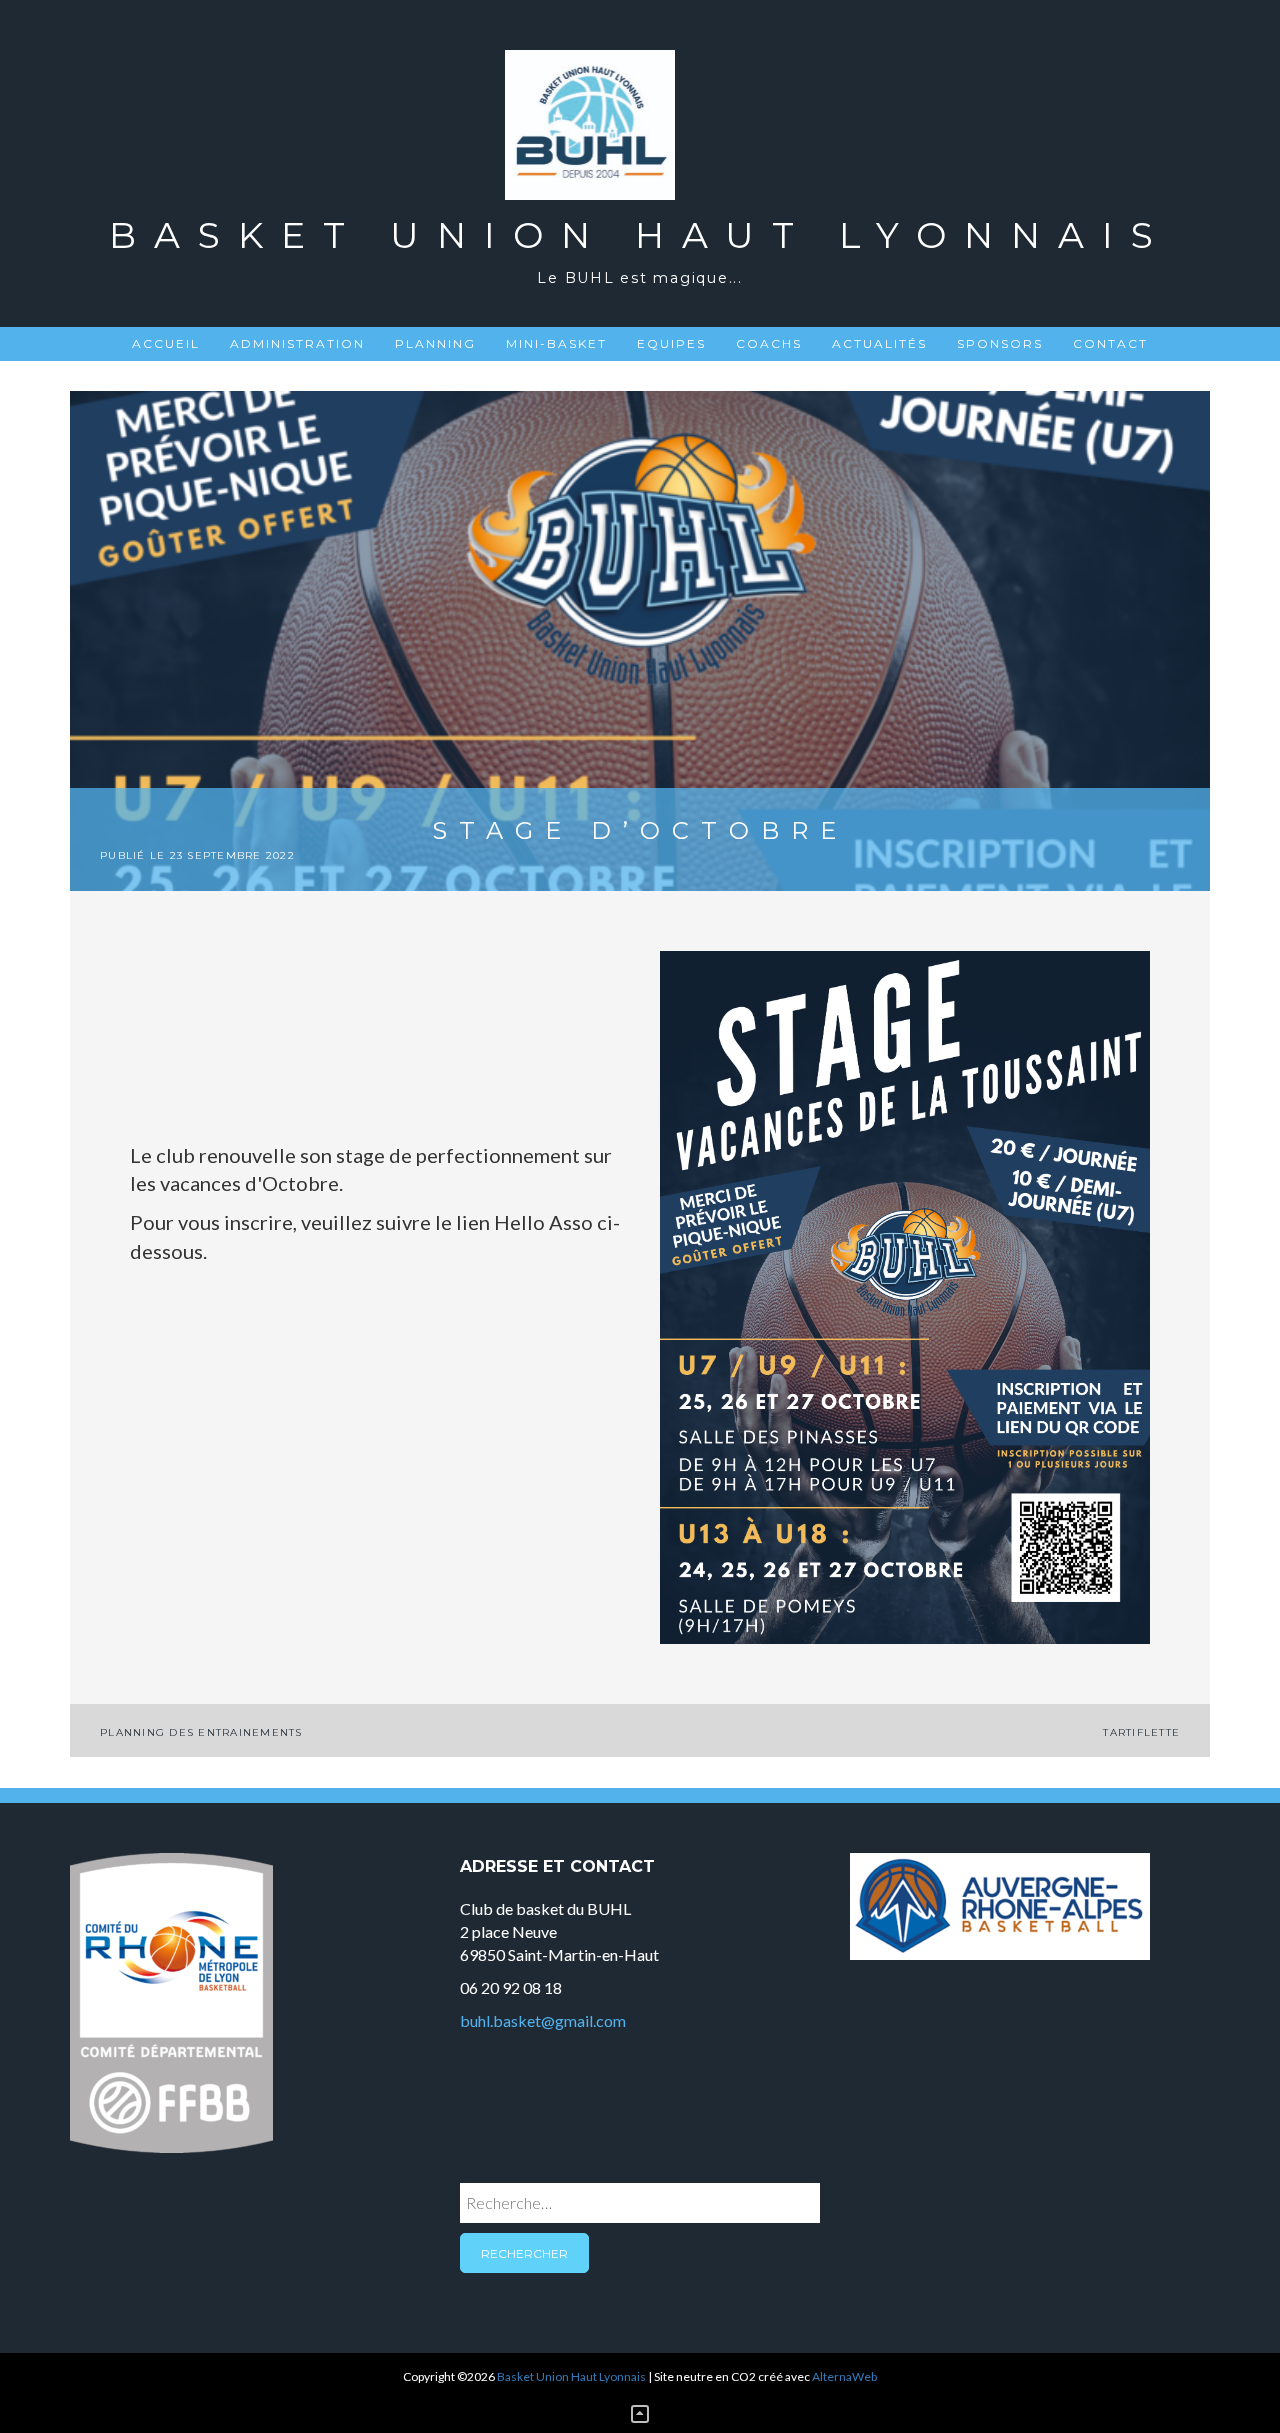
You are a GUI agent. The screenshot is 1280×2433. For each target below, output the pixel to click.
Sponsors (1000, 343)
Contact (1110, 343)
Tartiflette (1141, 1732)
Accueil (166, 343)
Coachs (769, 343)
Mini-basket (556, 343)
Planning (435, 343)
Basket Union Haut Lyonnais (640, 235)
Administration (297, 343)
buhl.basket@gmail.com (543, 2020)
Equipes (671, 343)
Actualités (879, 343)
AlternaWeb (844, 2376)
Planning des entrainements (201, 1732)
